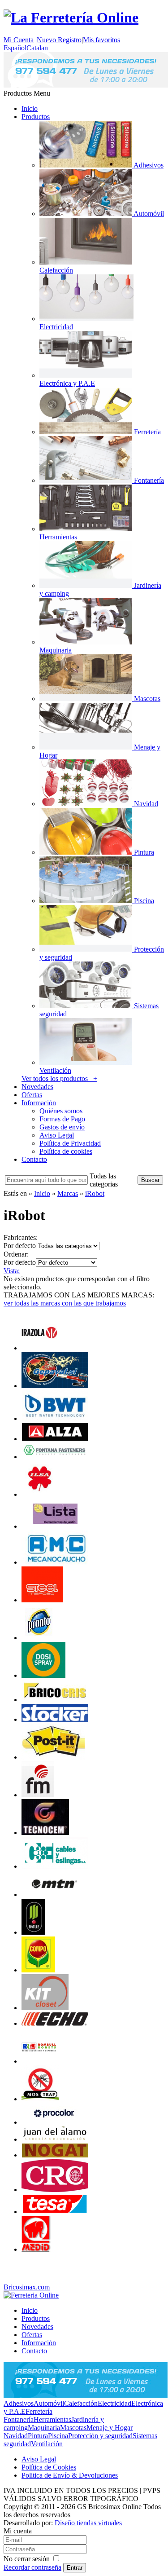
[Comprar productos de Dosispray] (43, 1675)
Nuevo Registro (59, 40)
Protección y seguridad (100, 2436)
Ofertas (32, 1095)
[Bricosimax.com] (31, 2295)
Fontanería (19, 2419)
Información (39, 1103)
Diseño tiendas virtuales (88, 2523)
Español (15, 48)
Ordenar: (16, 1254)
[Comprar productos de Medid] (36, 2249)
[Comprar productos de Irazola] (39, 1348)
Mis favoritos (101, 40)
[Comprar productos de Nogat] (55, 2155)
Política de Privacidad (70, 1143)
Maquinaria (44, 2428)
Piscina (58, 2436)
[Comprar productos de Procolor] (55, 2122)
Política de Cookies (49, 2467)
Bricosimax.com (27, 2287)
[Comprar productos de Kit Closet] (45, 2008)
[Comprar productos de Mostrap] (40, 2099)
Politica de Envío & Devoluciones (70, 2475)
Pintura (38, 2436)
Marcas (68, 1193)
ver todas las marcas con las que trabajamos (65, 1303)
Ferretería (39, 2411)
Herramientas (52, 2419)
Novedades (37, 1087)
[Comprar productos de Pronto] (39, 1638)
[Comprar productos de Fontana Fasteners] (55, 1457)
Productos (36, 117)
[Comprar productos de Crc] (55, 2190)
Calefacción (81, 2403)
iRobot (95, 1193)
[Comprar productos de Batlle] (33, 1932)
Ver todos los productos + (59, 1078)
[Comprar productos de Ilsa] (40, 1494)
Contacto (34, 1159)
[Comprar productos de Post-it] (53, 1757)
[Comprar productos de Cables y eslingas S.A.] (55, 1866)
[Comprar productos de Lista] (55, 1526)
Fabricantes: (21, 1237)
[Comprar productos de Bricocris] (55, 1700)
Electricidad (114, 2403)
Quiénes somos (61, 1111)
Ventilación (47, 2444)
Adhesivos (19, 2403)
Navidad (16, 2436)
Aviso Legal (57, 1135)
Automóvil (49, 2403)
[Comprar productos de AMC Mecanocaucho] (55, 1562)
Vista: (12, 1271)
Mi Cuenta (19, 40)
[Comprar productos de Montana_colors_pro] (55, 1895)
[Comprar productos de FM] (38, 1795)
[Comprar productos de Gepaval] (55, 1386)
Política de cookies (66, 1151)
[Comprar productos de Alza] (55, 1439)
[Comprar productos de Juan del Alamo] (55, 2139)
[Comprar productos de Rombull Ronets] (39, 2061)
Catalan (37, 48)
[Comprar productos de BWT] (55, 1418)
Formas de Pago (62, 1119)
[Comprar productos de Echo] (55, 2023)
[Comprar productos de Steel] (42, 1600)
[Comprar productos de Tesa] (55, 2212)
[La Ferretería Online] (71, 18)
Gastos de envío (62, 1127)
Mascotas (73, 2428)
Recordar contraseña (32, 2567)
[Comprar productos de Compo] (38, 1970)
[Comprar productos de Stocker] (55, 1719)
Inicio (30, 108)
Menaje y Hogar (110, 2428)
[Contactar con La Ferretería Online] (86, 85)
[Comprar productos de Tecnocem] (45, 1833)
